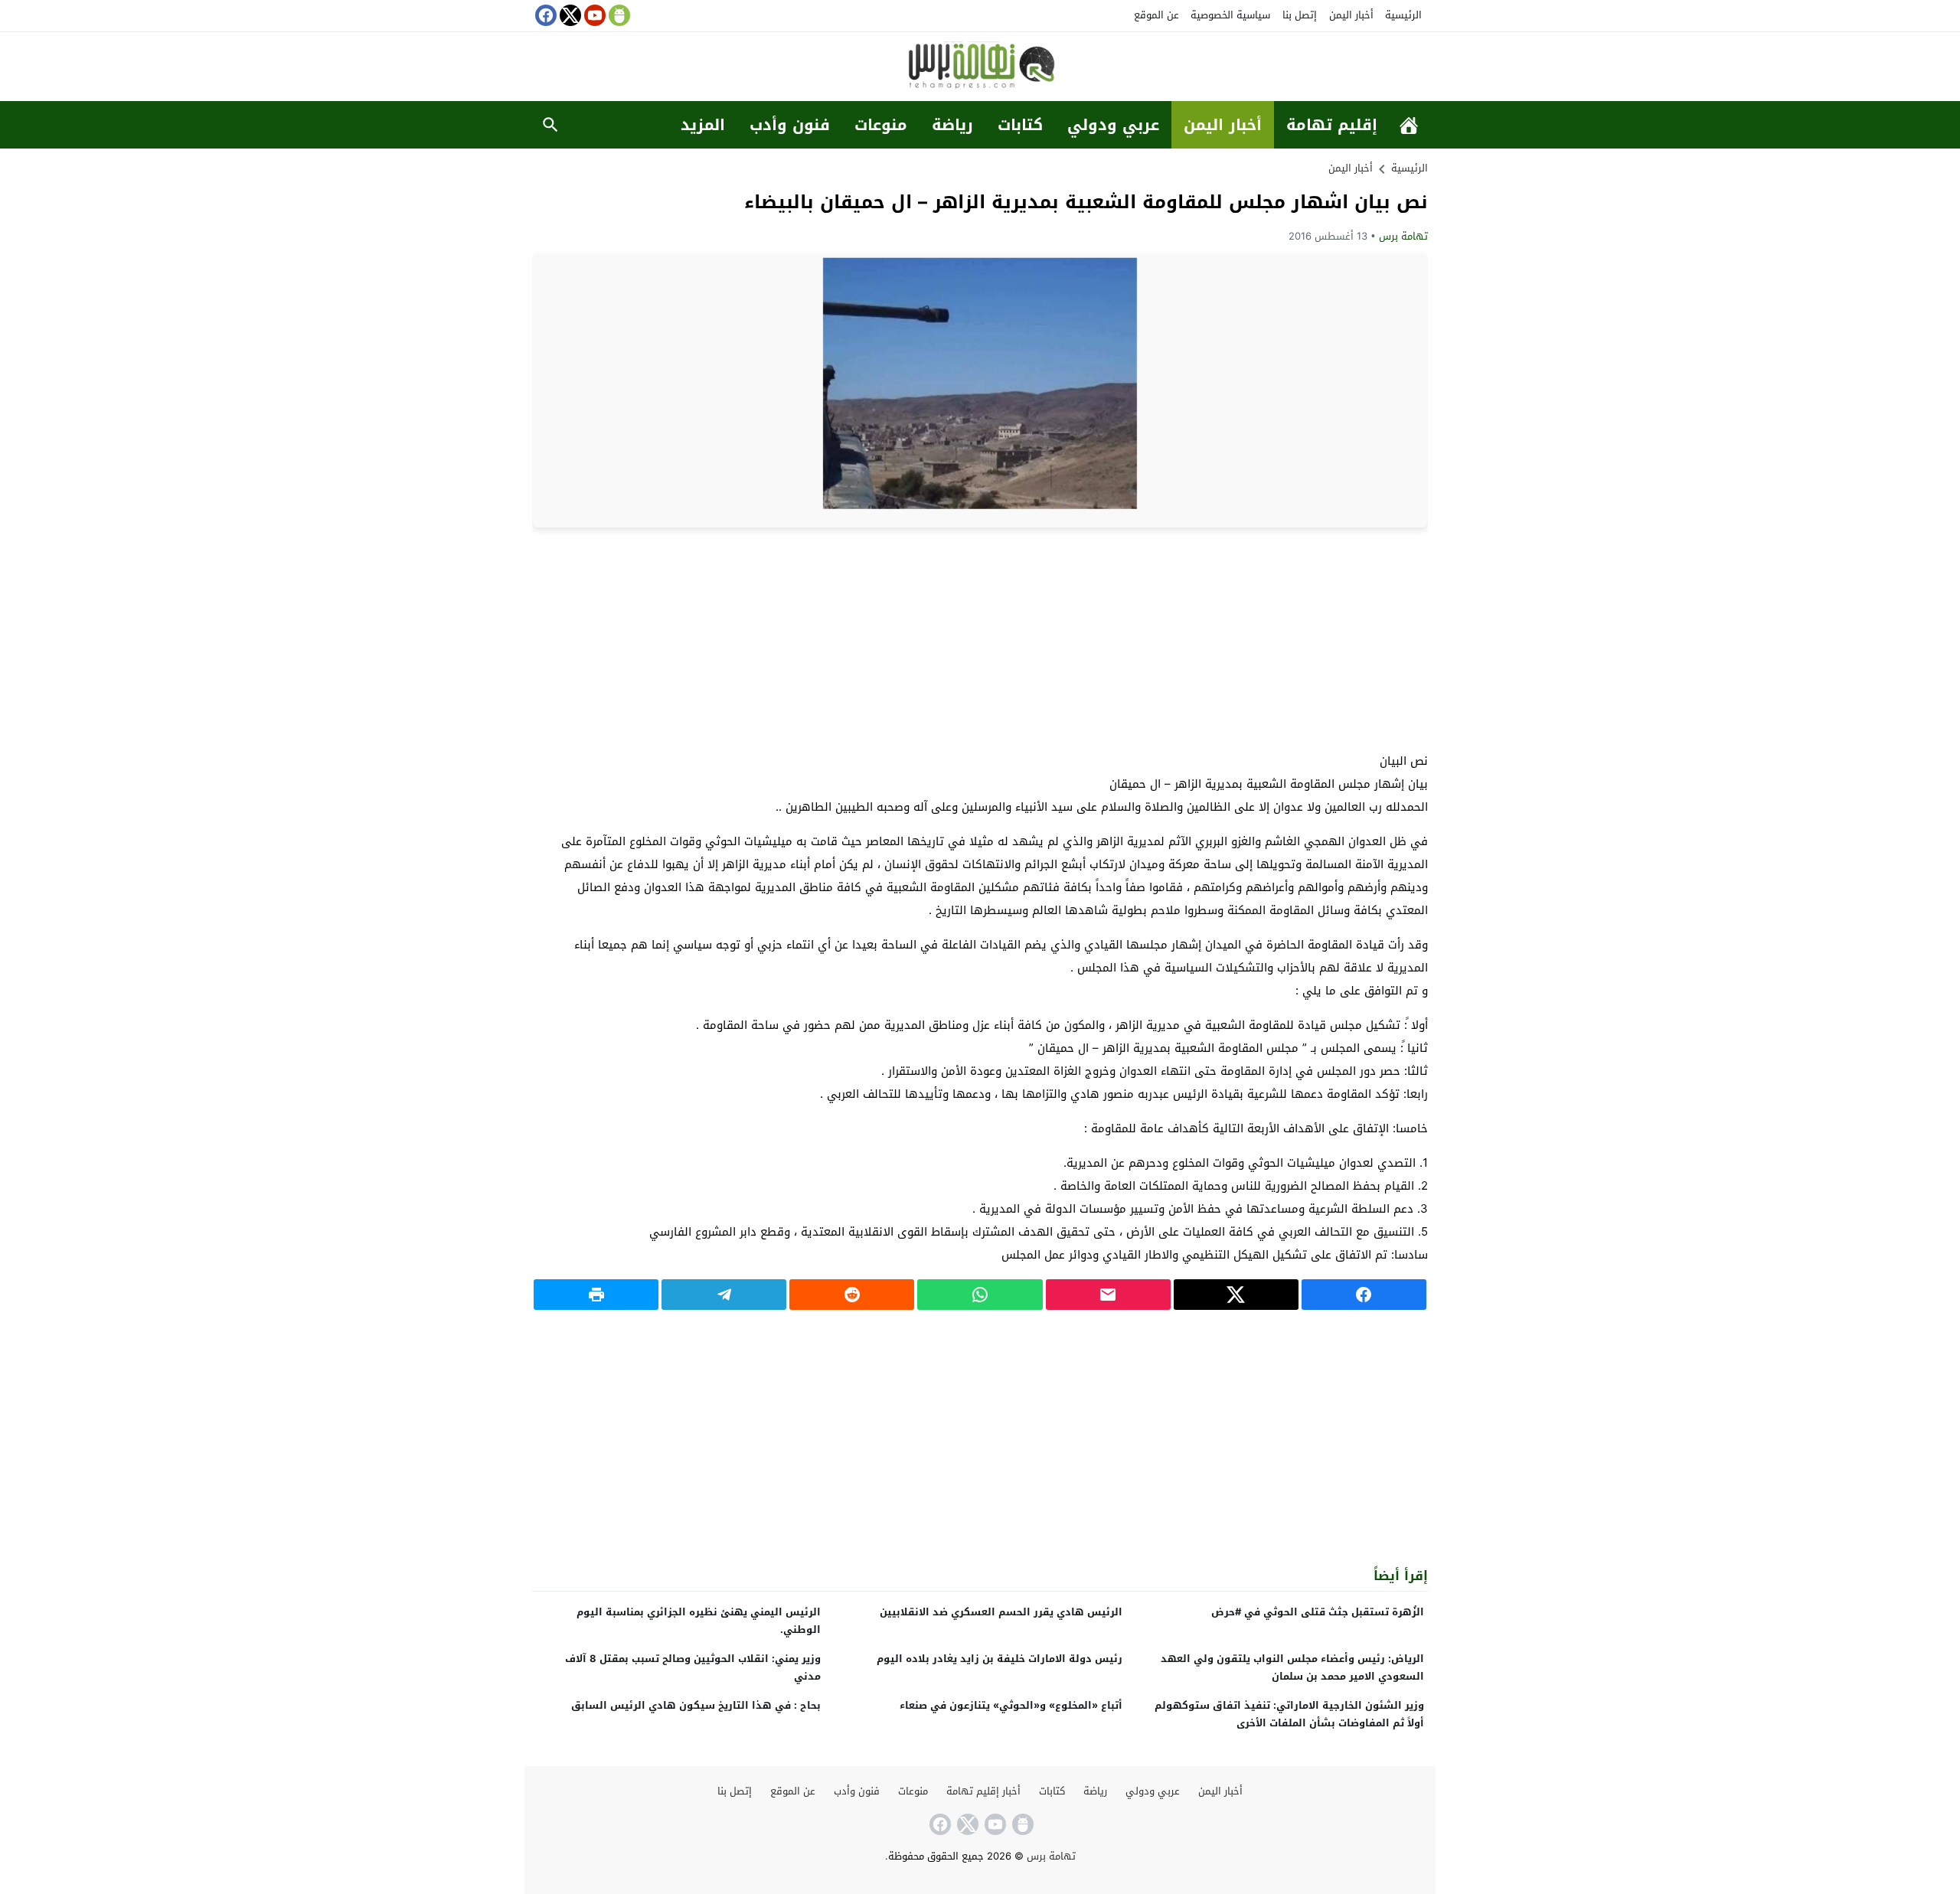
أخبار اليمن (1351, 15)
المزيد (703, 125)
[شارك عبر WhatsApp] (980, 1295)
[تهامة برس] (980, 68)
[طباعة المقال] (596, 1295)
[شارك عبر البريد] (1108, 1295)
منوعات (881, 125)
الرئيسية (1403, 15)
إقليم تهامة (1332, 125)
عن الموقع (1156, 15)
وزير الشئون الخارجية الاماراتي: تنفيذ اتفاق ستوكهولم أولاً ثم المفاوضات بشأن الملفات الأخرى (1289, 1714)
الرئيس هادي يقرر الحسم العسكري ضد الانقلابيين (1001, 1612)
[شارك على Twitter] (1236, 1295)
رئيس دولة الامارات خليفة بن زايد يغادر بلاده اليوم (1000, 1659)
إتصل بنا (1300, 15)
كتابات (1020, 125)
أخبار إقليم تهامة (983, 1791)
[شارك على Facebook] (1364, 1295)
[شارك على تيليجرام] (724, 1295)
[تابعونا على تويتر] (569, 15)
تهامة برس (1403, 236)
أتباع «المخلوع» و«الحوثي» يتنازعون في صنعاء (1011, 1705)
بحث (550, 125)
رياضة (952, 125)
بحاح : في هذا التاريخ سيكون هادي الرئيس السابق (696, 1705)
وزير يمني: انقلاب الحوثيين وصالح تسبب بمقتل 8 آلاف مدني (693, 1667)
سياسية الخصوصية (1230, 15)
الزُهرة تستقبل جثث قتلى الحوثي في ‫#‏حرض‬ (1318, 1612)
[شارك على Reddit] (852, 1295)
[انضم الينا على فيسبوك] (544, 15)
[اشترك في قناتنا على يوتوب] (593, 15)
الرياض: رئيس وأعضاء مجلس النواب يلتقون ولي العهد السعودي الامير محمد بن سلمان (1292, 1667)
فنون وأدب (790, 125)
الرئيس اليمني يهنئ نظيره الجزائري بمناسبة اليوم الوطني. (699, 1621)
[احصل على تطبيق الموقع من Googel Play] (618, 15)
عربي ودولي (1113, 125)
